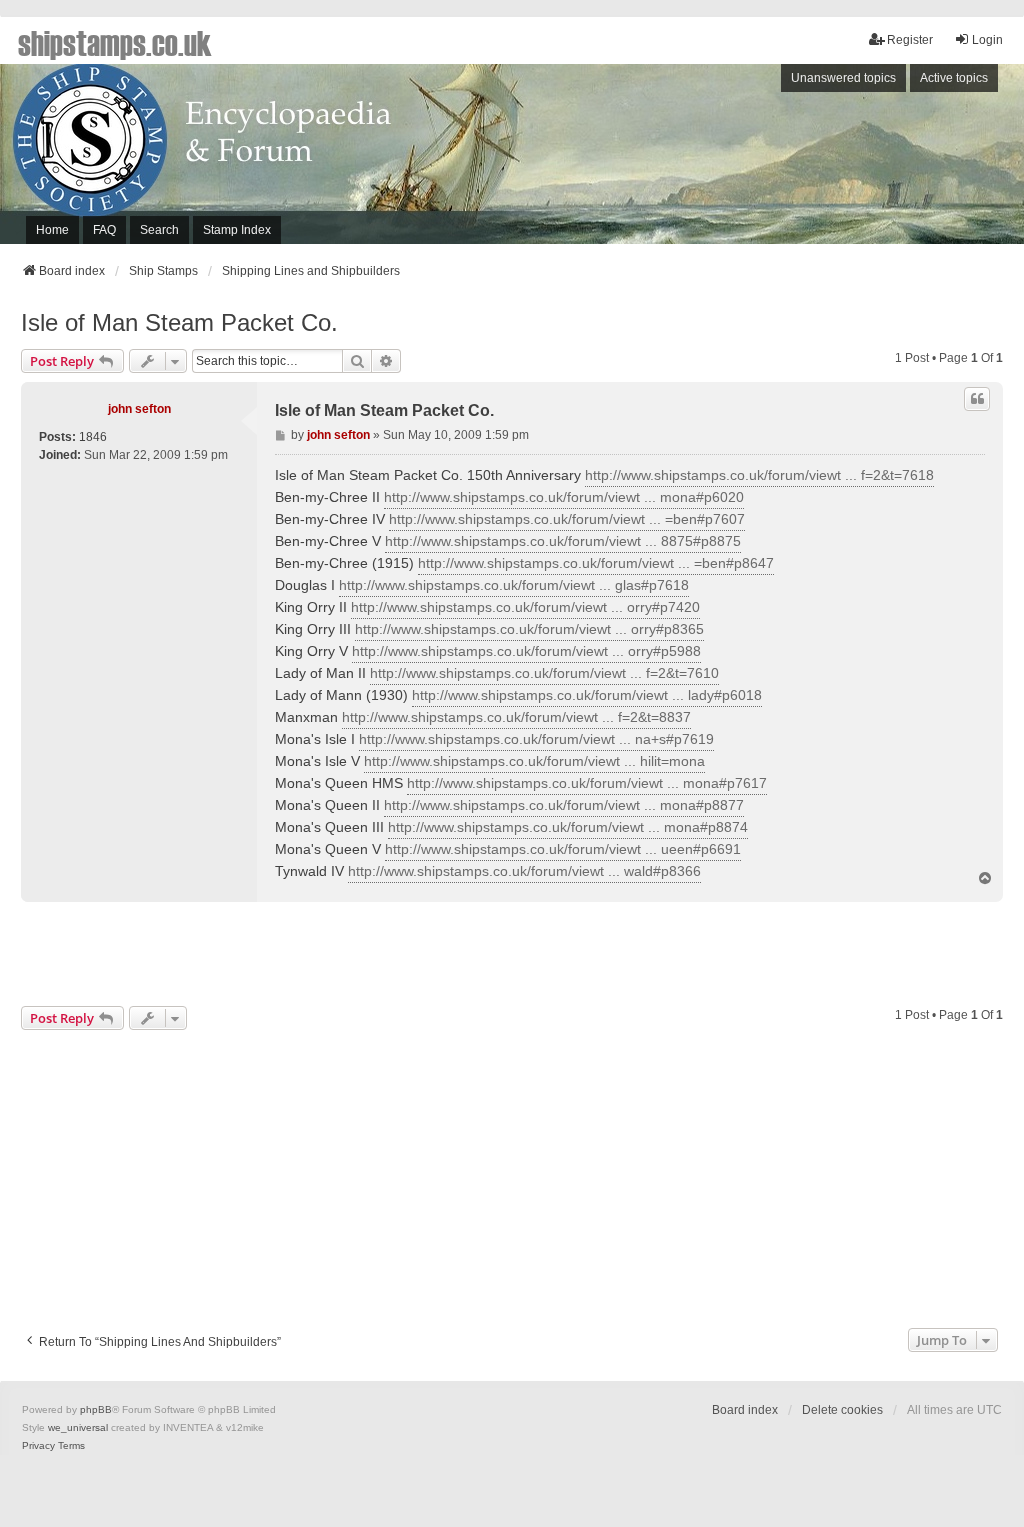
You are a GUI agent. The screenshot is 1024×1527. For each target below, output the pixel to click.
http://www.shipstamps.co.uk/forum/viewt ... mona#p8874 (568, 827)
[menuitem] (38, 1446)
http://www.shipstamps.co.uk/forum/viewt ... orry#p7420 (525, 607)
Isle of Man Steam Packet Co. (179, 322)
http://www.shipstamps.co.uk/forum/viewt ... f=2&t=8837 (516, 717)
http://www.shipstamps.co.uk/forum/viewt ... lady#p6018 (587, 695)
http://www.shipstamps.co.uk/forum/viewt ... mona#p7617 (587, 783)
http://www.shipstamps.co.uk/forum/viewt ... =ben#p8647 (596, 563)
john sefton (139, 409)
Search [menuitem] (159, 230)
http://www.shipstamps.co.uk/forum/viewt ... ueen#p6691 (563, 849)
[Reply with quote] (977, 399)
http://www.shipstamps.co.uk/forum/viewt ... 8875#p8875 (563, 541)
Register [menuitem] (910, 40)
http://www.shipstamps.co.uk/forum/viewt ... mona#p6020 (564, 497)
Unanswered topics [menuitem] (843, 78)
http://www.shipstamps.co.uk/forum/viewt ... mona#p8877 (564, 805)
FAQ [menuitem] (104, 230)
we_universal (78, 1427)
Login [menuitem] (987, 40)
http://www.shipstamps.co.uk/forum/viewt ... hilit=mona (534, 761)
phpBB (96, 1409)
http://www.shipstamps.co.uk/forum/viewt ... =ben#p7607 (567, 519)
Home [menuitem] (52, 230)
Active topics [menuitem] (954, 78)
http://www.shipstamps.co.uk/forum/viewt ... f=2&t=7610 (544, 673)
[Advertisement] (758, 159)
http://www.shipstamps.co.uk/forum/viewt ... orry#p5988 (526, 651)
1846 (93, 437)
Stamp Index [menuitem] (237, 230)
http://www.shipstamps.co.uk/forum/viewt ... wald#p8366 (524, 871)
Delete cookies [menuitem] (842, 1410)
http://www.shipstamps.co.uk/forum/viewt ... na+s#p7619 (536, 739)
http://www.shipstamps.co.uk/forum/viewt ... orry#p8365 (529, 629)
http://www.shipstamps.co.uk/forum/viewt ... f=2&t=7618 (759, 475)
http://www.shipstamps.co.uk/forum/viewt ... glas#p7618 (514, 585)
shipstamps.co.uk (115, 42)
